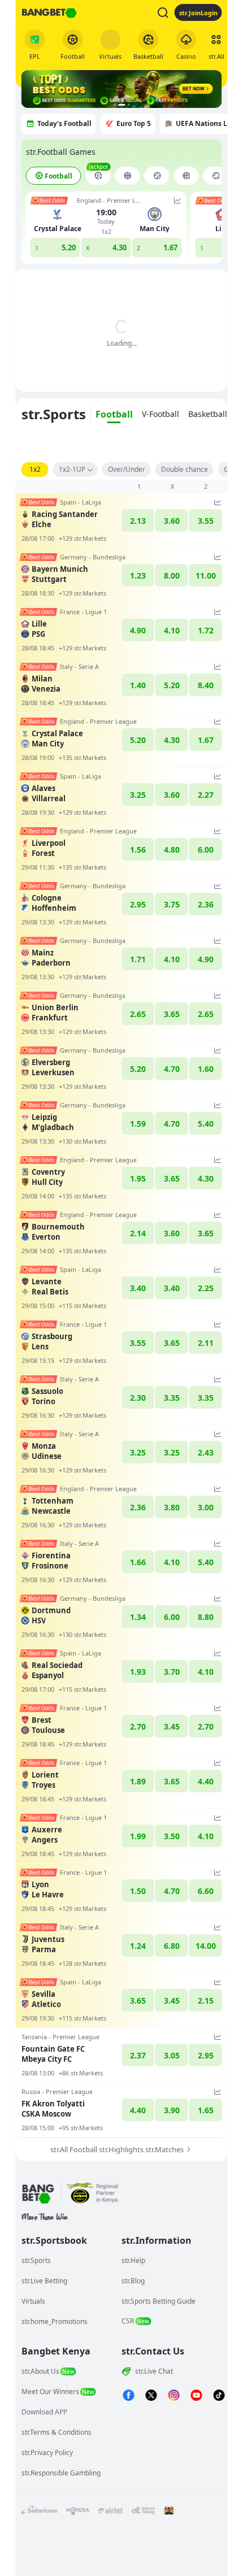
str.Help (133, 2260)
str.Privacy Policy (47, 2453)
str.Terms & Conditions (57, 2432)
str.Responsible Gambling (61, 2473)
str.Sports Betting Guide (159, 2301)
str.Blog (133, 2281)
